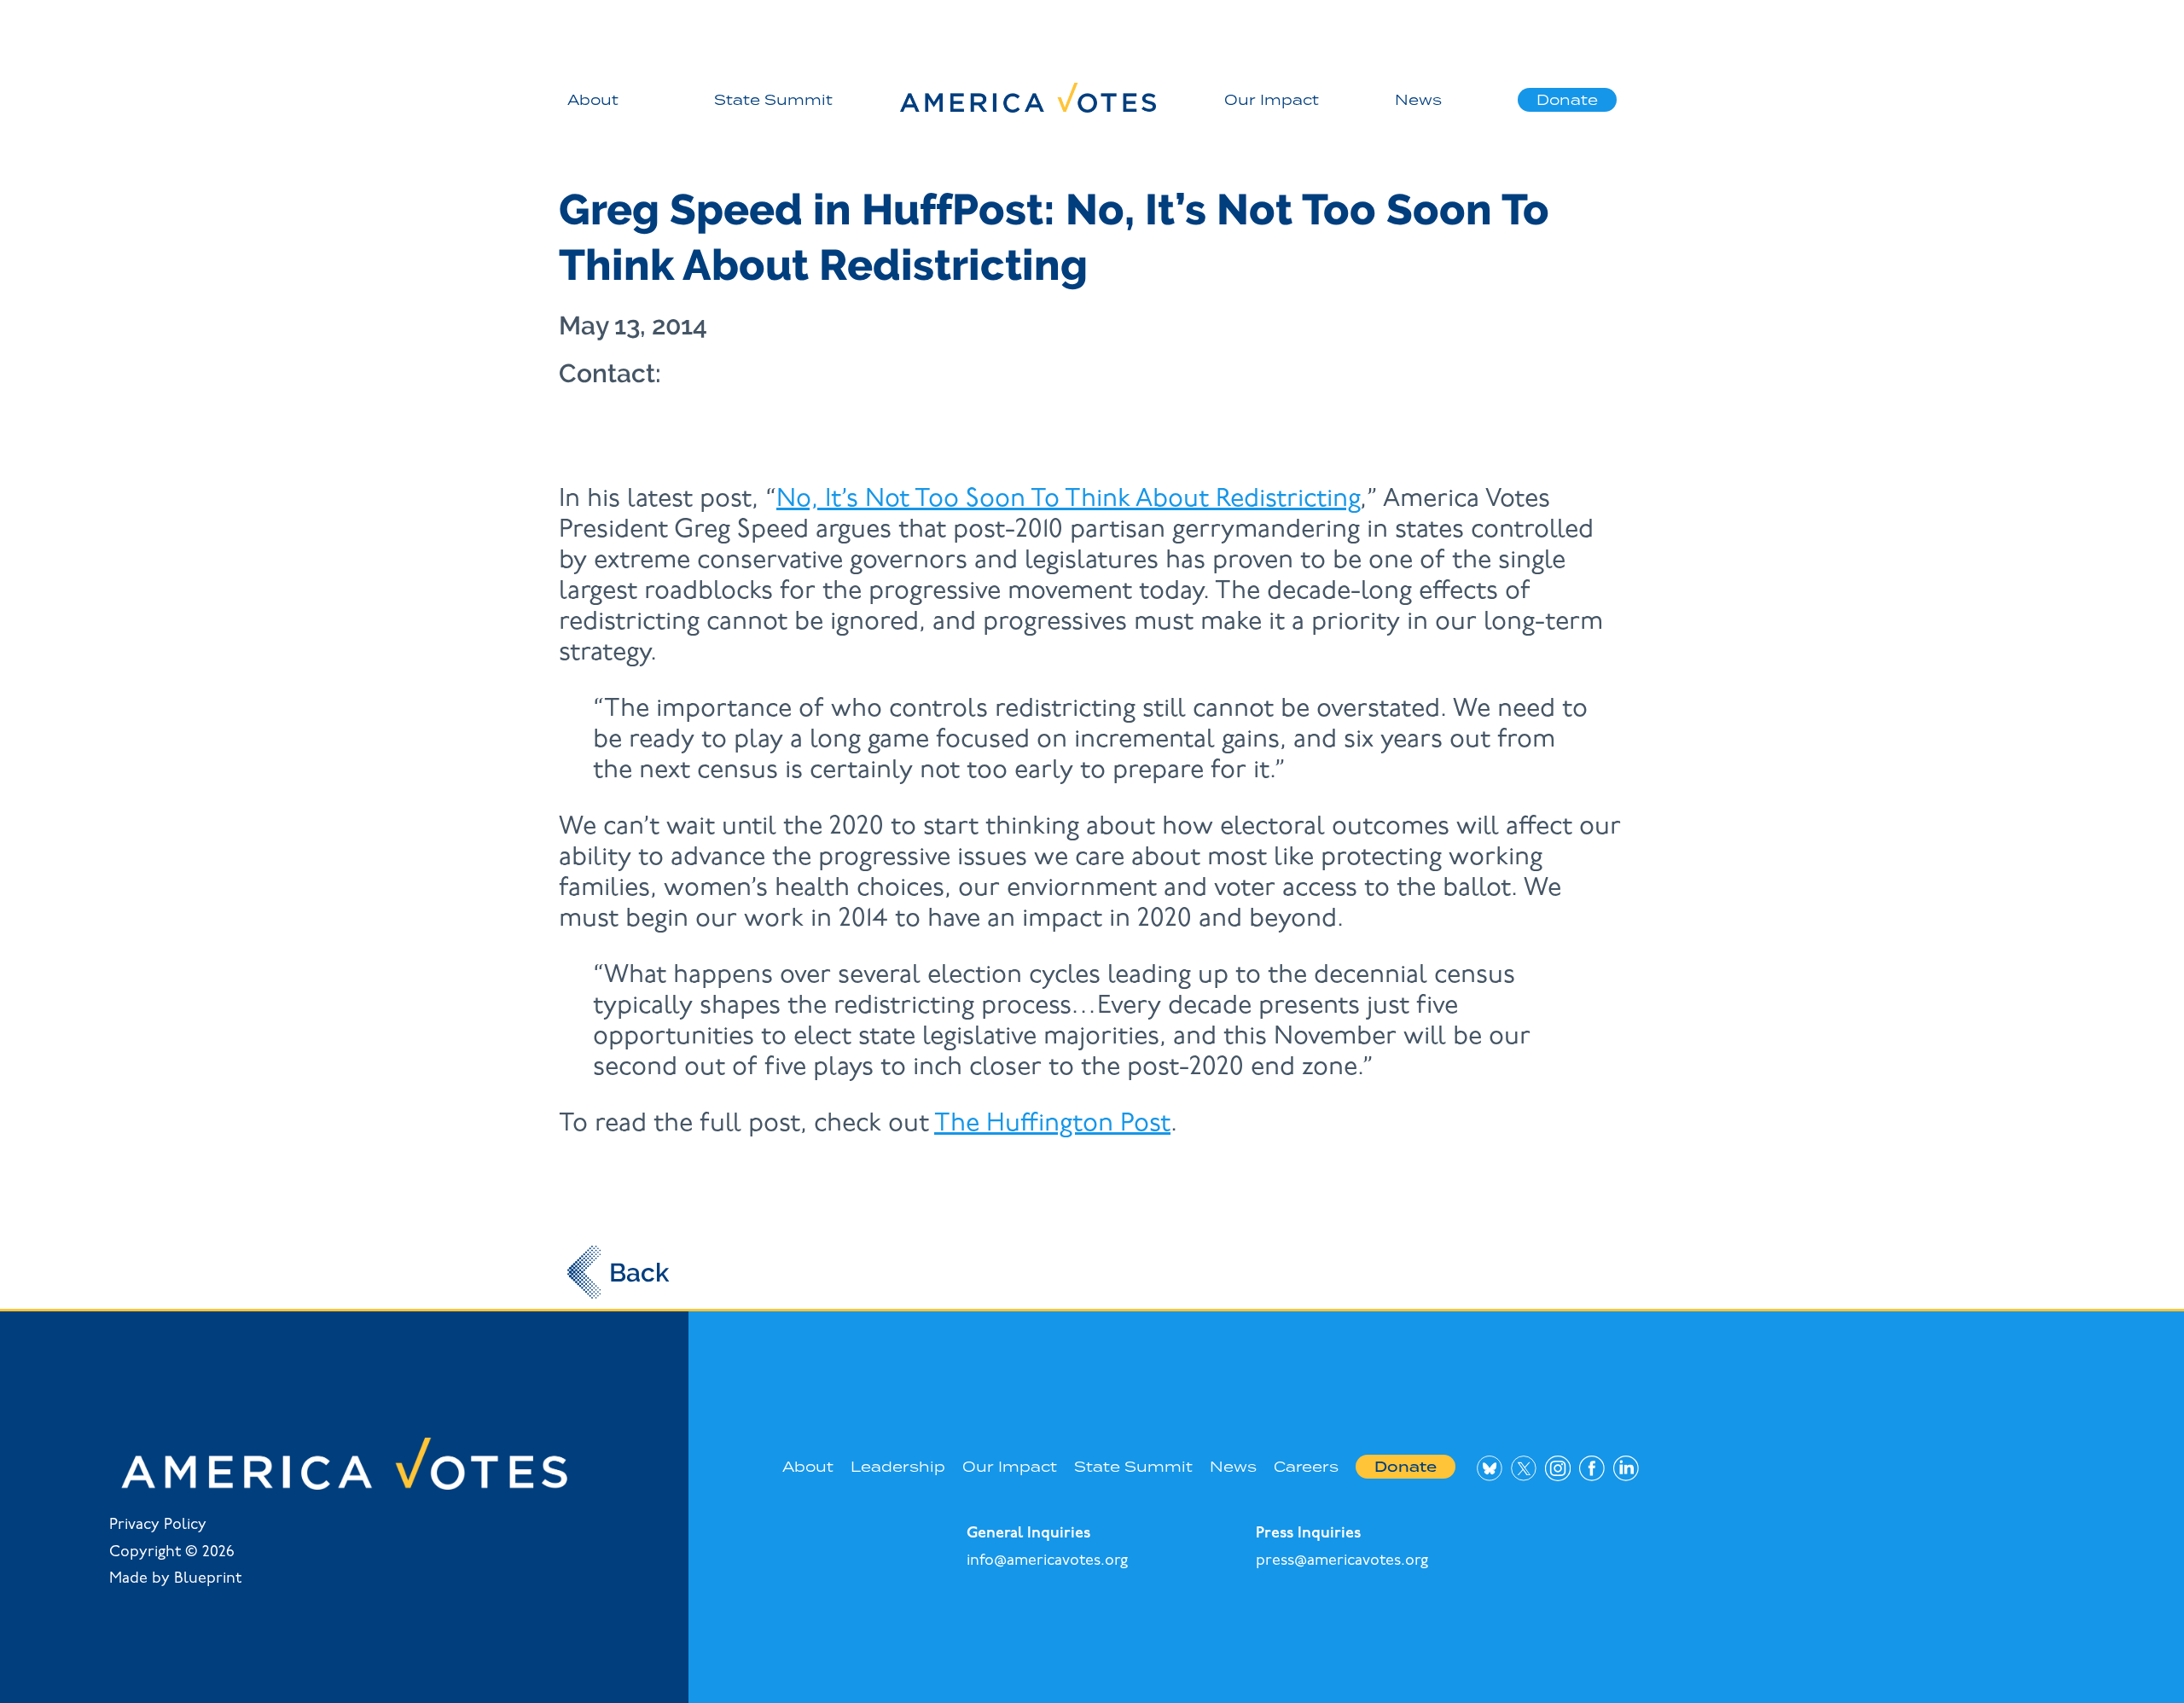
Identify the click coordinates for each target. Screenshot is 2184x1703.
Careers (1306, 1467)
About (593, 100)
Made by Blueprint (175, 1579)
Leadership (898, 1467)
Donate (1567, 100)
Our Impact (1272, 100)
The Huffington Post (1052, 1124)
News (1418, 100)
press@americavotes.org (1342, 1561)
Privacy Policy (158, 1526)
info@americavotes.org (1047, 1561)
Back (639, 1273)
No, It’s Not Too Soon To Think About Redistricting (1068, 500)
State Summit (773, 100)
